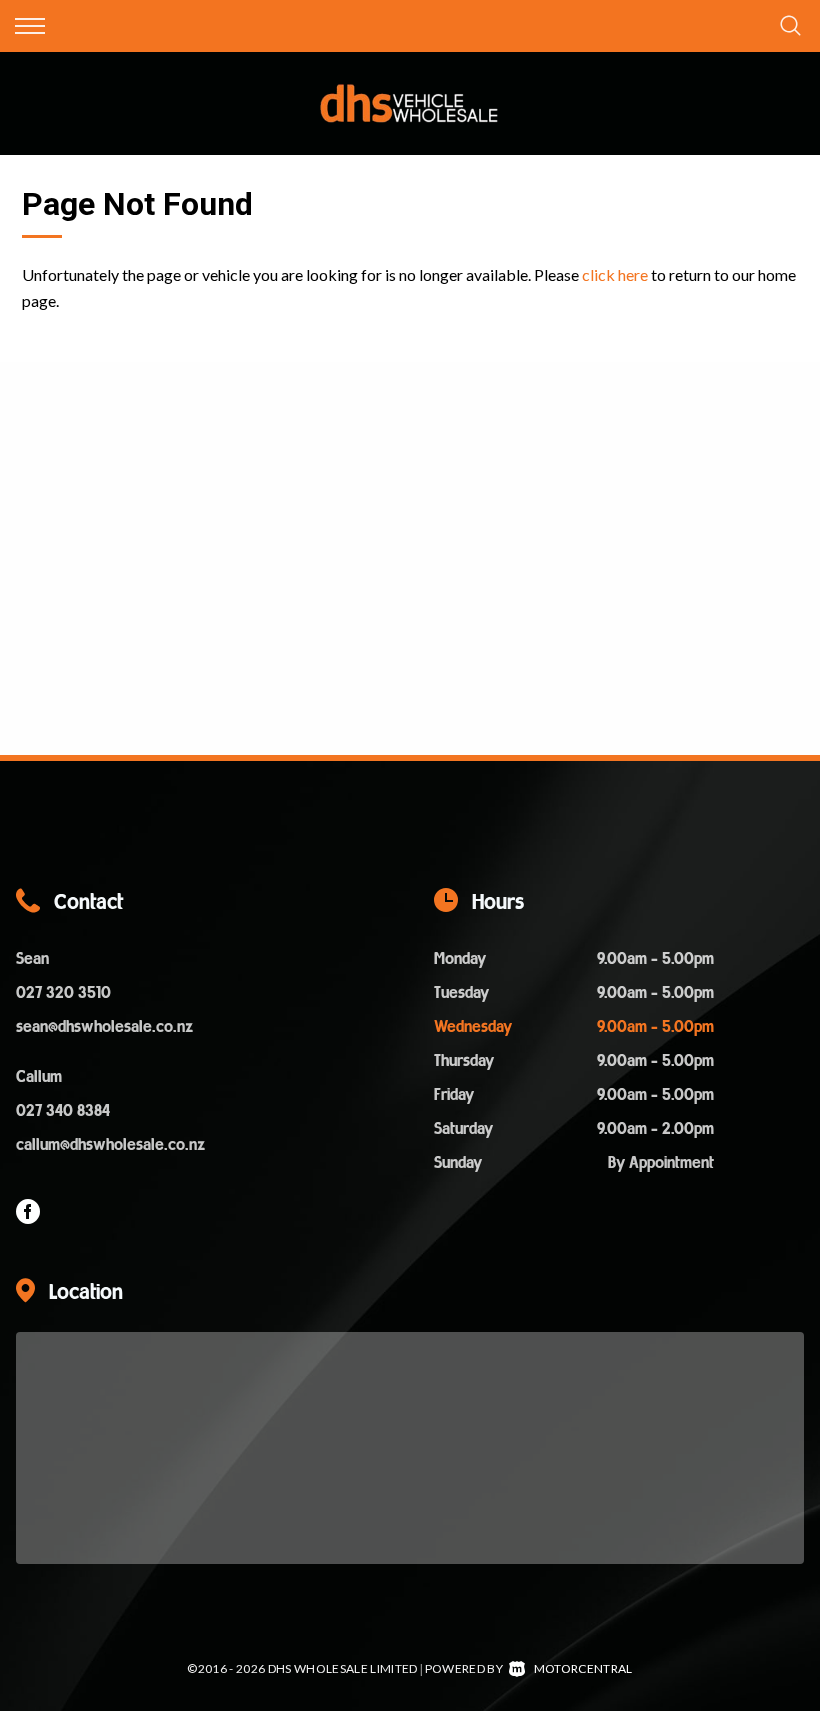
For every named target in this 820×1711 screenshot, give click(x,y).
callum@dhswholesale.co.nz (110, 1146)
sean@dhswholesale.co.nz (104, 1028)
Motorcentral (583, 1668)
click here (615, 274)
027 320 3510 (63, 994)
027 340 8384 (63, 1112)
